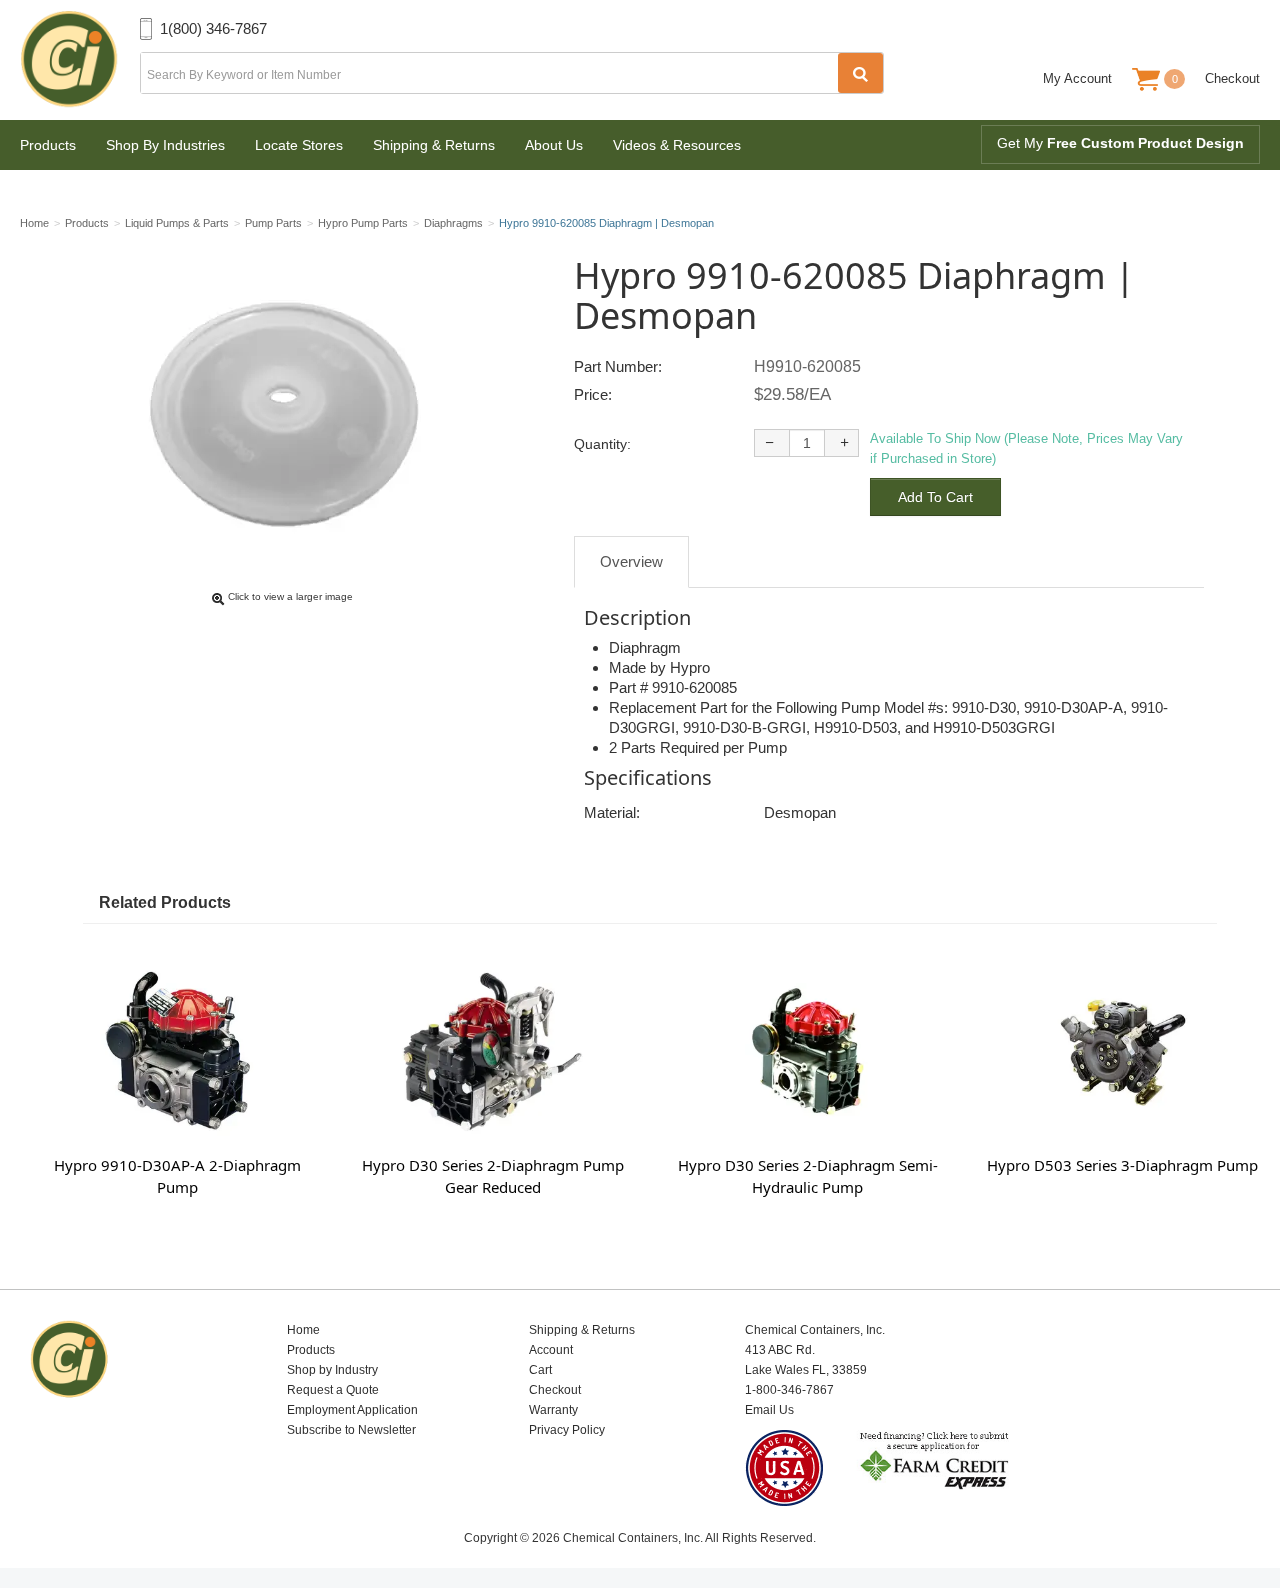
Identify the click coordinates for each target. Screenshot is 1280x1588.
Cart (540, 1370)
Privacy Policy (567, 1430)
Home (303, 1330)
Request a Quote (333, 1390)
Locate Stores (299, 145)
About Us (554, 145)
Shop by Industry (332, 1370)
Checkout (1232, 78)
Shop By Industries (165, 145)
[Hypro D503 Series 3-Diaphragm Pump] (1122, 1050)
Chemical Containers (80, 60)
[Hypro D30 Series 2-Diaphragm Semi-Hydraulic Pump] (807, 1050)
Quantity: (602, 444)
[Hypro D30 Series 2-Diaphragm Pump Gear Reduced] (492, 1050)
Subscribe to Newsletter (351, 1430)
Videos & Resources (677, 145)
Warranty (553, 1410)
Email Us (769, 1410)
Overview (631, 561)
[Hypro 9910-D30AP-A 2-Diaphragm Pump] (177, 1050)
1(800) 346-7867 (213, 28)
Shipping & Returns (434, 145)
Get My (1120, 143)
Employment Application (352, 1410)
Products (48, 145)
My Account (1077, 78)
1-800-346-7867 (789, 1390)
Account (551, 1350)
